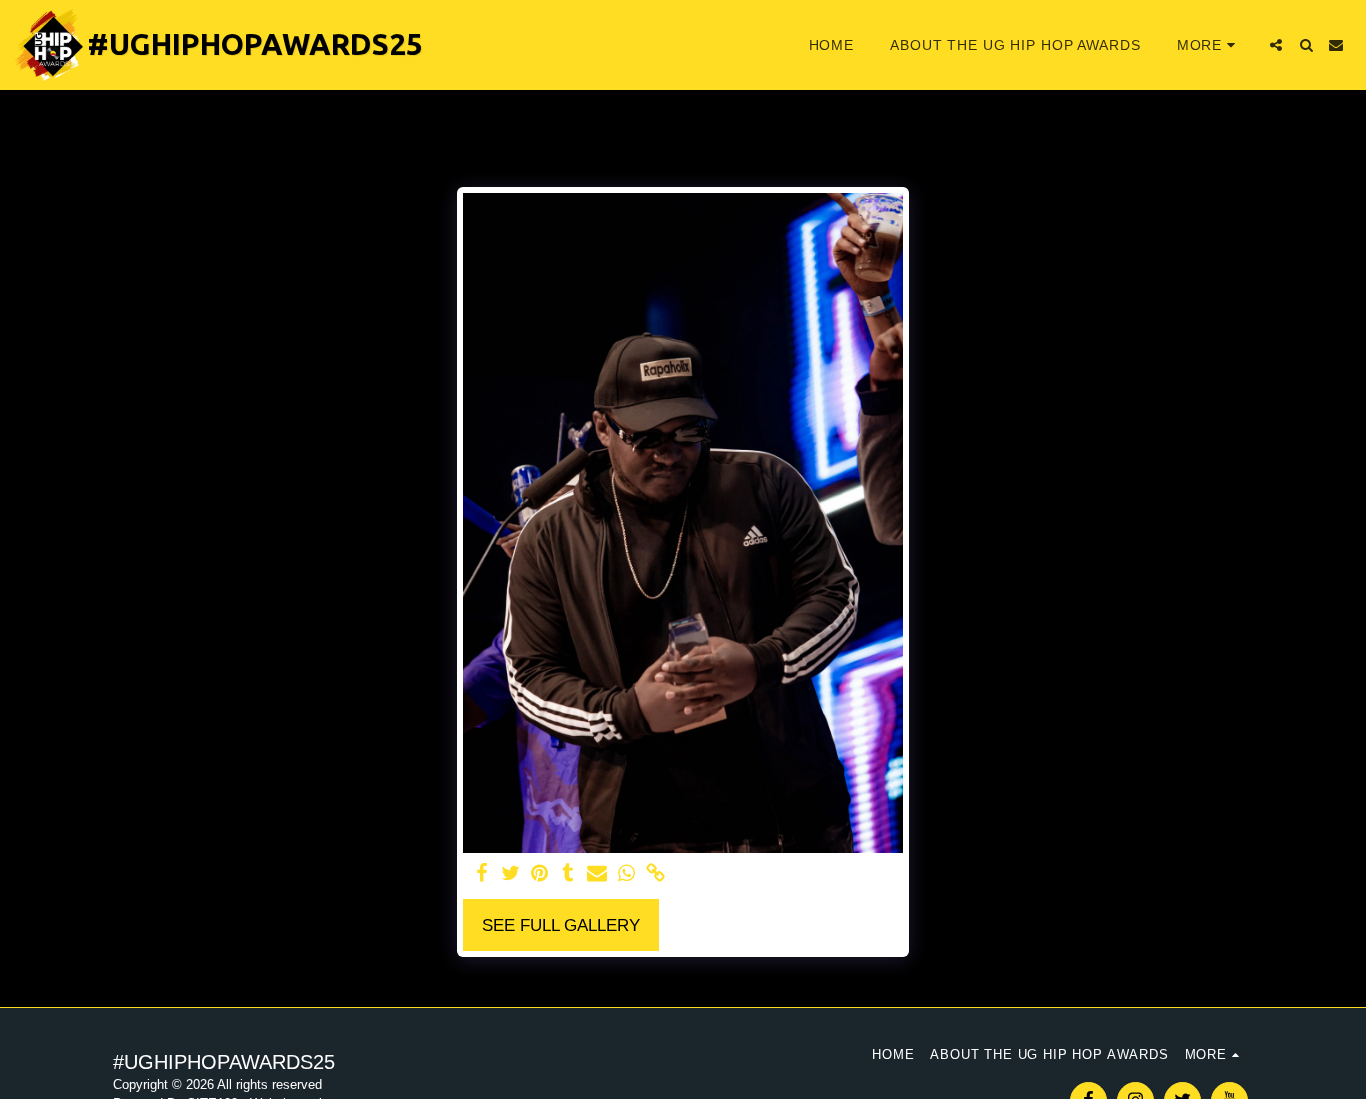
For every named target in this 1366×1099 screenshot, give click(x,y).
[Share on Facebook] (481, 874)
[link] (655, 874)
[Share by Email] (597, 874)
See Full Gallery (561, 925)
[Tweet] (510, 874)
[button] (1276, 45)
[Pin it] (539, 874)
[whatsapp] (626, 874)
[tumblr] (568, 874)
